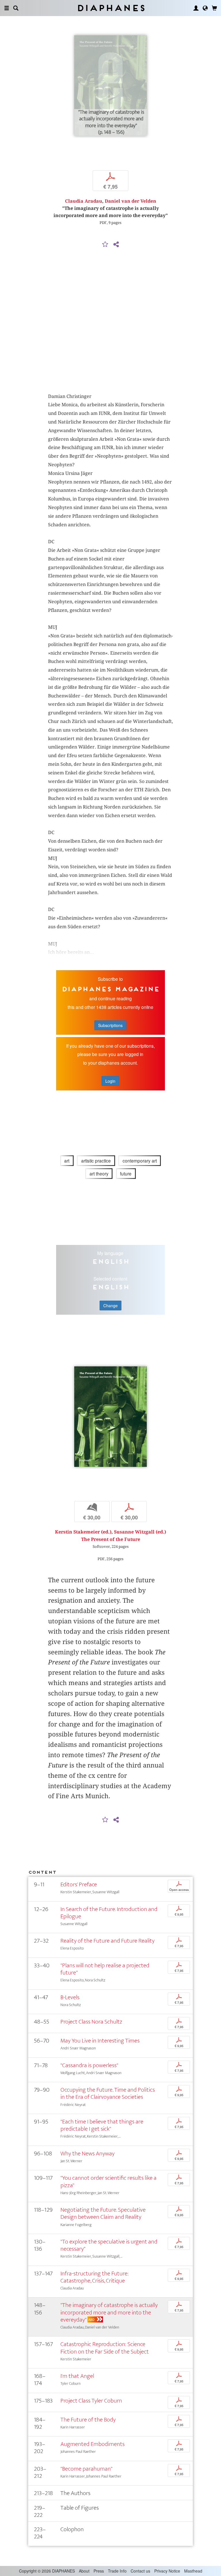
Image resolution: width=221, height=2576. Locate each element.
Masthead (193, 2571)
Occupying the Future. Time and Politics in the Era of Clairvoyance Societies (108, 2093)
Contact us (140, 2571)
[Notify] (105, 245)
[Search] (16, 8)
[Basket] (214, 8)
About (84, 2571)
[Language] (205, 8)
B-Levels (70, 1997)
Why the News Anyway (87, 2154)
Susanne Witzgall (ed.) (140, 1532)
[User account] (196, 8)
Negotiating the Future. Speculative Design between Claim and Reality (103, 2213)
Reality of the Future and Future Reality (107, 1941)
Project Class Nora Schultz (91, 2022)
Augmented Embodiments (93, 2444)
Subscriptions (110, 1025)
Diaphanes (111, 8)
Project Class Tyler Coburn (91, 2401)
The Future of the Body (88, 2420)
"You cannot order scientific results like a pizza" (108, 2182)
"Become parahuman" (86, 2469)
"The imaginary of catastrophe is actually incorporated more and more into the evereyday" (109, 2312)
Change (110, 1306)
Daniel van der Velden (130, 201)
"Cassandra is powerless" (89, 2065)
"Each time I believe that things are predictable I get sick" (102, 2125)
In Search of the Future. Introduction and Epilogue (109, 1913)
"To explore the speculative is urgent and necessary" (109, 2245)
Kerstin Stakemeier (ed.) (83, 1532)
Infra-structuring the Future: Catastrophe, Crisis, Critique (95, 2277)
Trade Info (117, 2571)
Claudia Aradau (84, 201)
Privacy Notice (167, 2571)
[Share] (116, 245)
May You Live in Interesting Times (100, 2041)
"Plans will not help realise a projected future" (105, 1969)
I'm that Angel (77, 2376)
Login (110, 1081)
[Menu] (7, 8)
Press (99, 2571)
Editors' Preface (79, 1884)
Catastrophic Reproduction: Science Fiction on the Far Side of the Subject (105, 2348)
